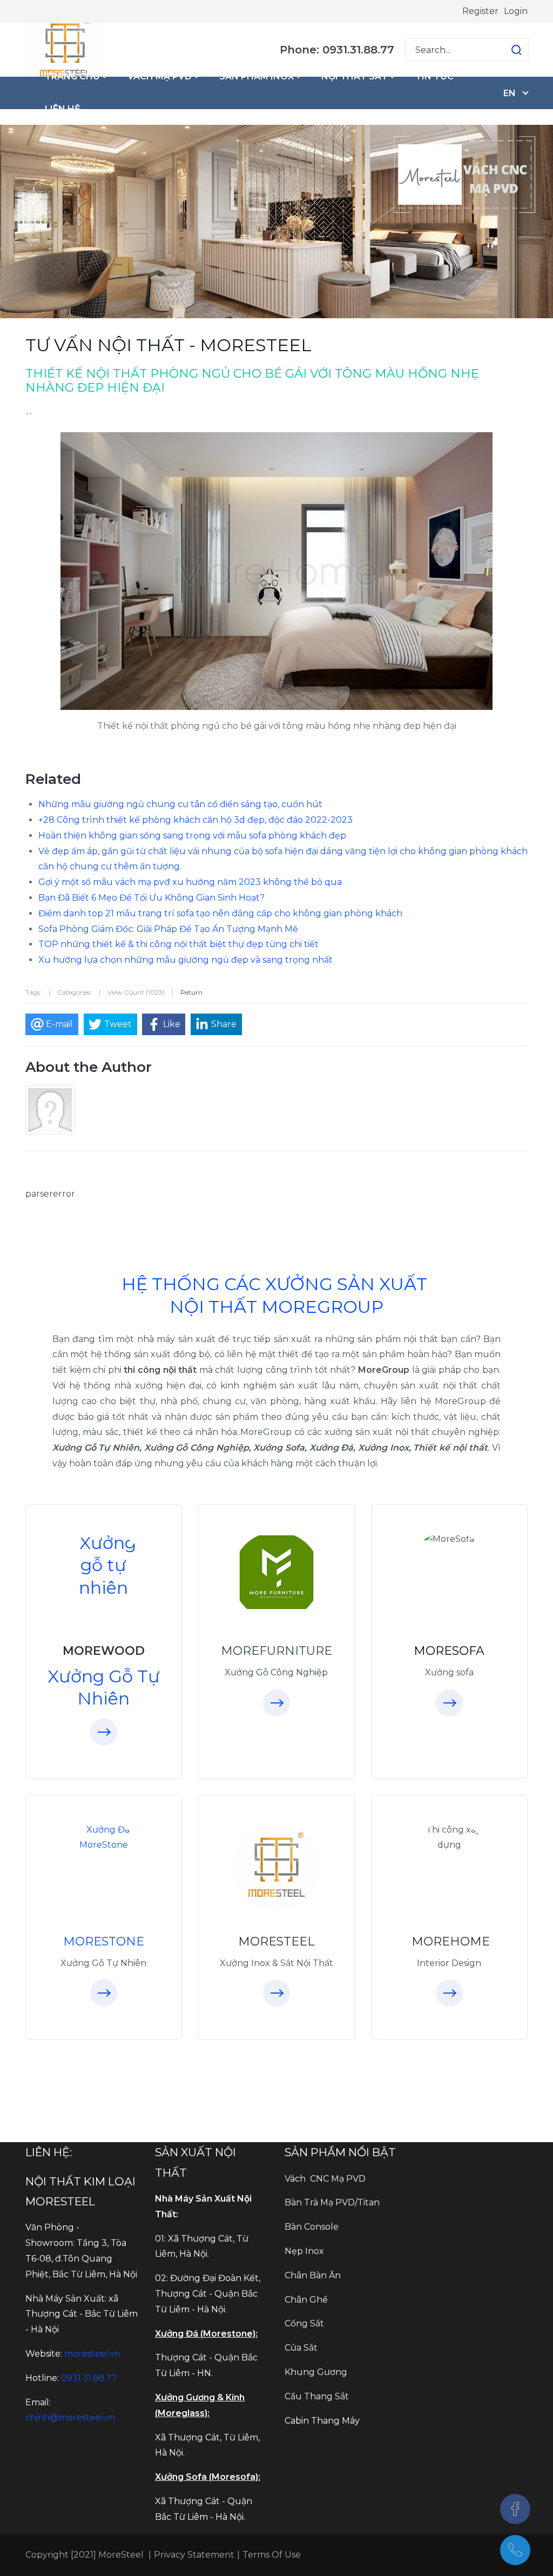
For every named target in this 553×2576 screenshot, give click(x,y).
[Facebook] (515, 2509)
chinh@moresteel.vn (70, 2417)
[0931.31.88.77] (515, 2550)
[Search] (516, 50)
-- (29, 413)
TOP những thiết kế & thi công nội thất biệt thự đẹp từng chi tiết (178, 944)
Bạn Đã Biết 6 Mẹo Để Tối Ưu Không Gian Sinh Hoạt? (151, 898)
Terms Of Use (272, 2555)
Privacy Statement (194, 2555)
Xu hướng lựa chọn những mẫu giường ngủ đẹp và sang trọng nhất (186, 960)
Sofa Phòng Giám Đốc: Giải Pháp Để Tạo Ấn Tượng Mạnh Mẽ (168, 929)
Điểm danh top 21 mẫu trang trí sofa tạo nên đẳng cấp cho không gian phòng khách (220, 913)
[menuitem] (75, 77)
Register (480, 11)
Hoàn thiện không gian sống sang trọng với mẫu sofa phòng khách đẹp (192, 836)
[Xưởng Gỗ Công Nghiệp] (276, 1572)
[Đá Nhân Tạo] (104, 1838)
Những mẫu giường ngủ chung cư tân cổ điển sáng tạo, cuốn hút (180, 804)
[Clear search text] (506, 50)
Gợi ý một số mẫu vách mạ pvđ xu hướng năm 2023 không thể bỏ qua (190, 882)
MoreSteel (120, 2555)
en (510, 93)
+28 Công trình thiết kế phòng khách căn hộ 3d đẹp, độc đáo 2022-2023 (195, 820)
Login (516, 11)
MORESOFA (449, 1651)
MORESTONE (104, 1941)
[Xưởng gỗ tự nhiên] (104, 1565)
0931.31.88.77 (89, 2378)
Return (191, 992)
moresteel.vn (92, 2354)
